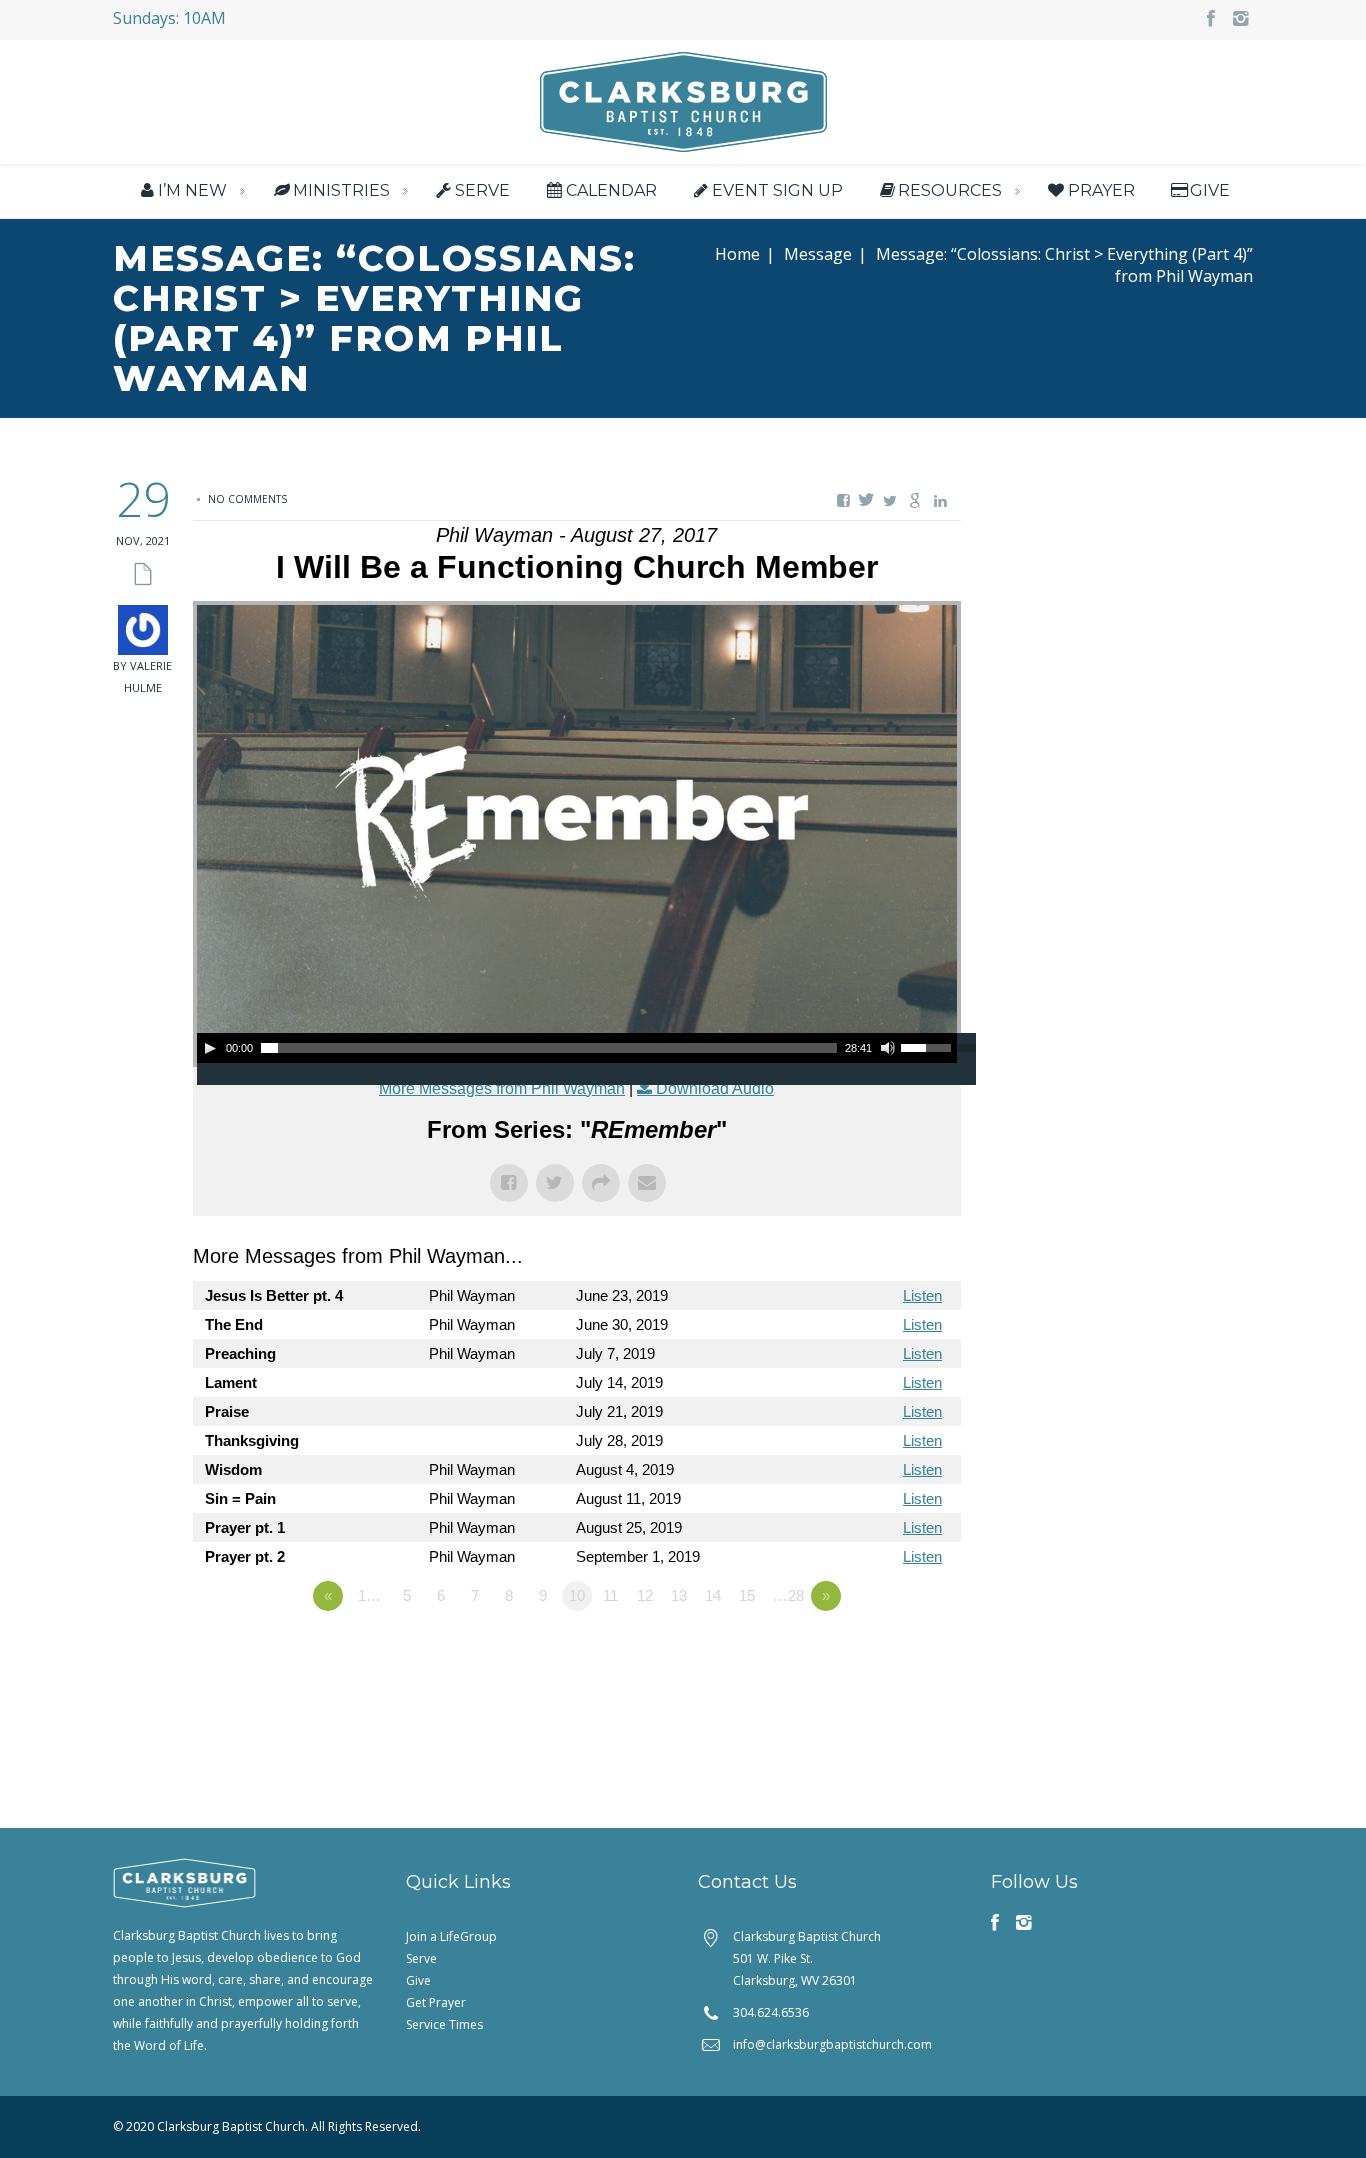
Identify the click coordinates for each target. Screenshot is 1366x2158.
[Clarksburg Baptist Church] (683, 100)
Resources (950, 190)
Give (1210, 190)
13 (679, 1595)
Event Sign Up (777, 190)
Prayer (1101, 190)
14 (713, 1595)
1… (369, 1595)
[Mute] (888, 1048)
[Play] (210, 1048)
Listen (922, 1295)
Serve (482, 190)
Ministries (341, 190)
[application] (577, 1048)
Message (818, 254)
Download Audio (715, 1088)
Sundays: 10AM (169, 18)
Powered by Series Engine (887, 1651)
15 (747, 1595)
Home (737, 254)
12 (645, 1595)
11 (610, 1595)
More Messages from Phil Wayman (502, 1088)
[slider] (929, 1046)
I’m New (192, 190)
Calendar (611, 190)
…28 (788, 1595)
